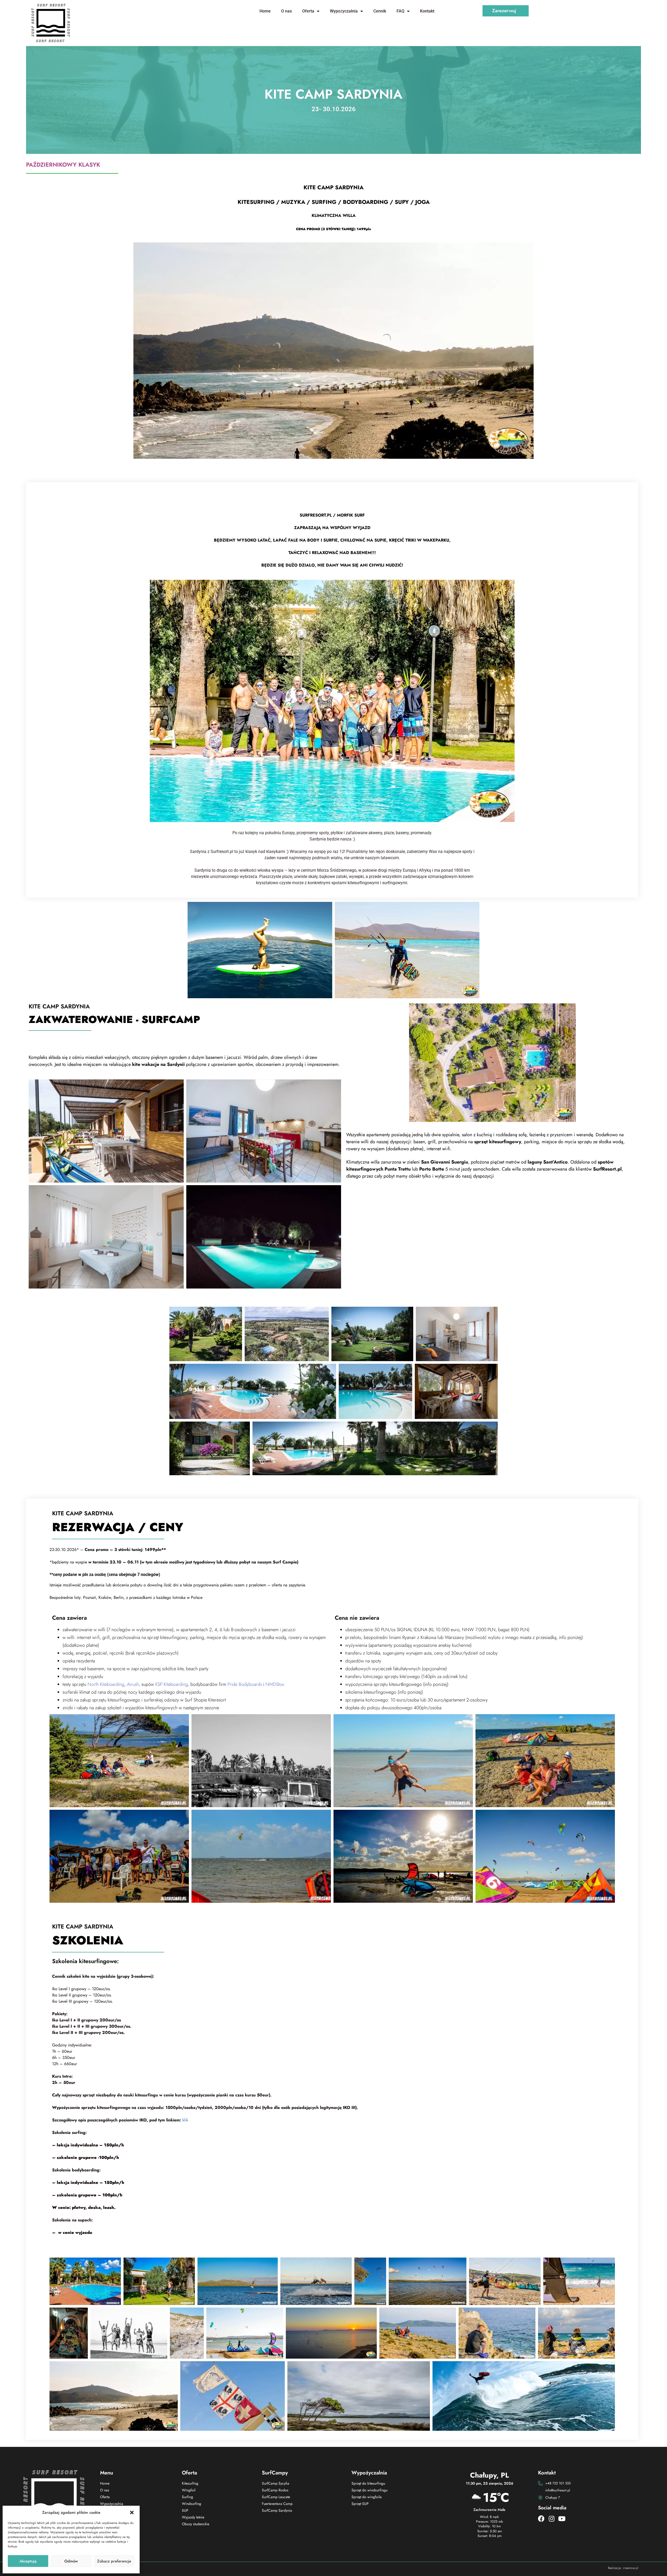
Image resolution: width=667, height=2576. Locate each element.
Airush (133, 1684)
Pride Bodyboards (245, 1684)
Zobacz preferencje (114, 2561)
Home (265, 11)
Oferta (308, 11)
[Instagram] (551, 2519)
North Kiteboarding (106, 1684)
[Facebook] (541, 2519)
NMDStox (275, 1684)
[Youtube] (562, 2519)
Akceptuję (28, 2561)
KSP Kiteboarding (172, 1684)
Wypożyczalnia (344, 11)
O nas (286, 11)
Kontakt (427, 11)
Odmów (71, 2561)
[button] (132, 2512)
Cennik (380, 11)
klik (185, 2120)
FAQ (400, 11)
